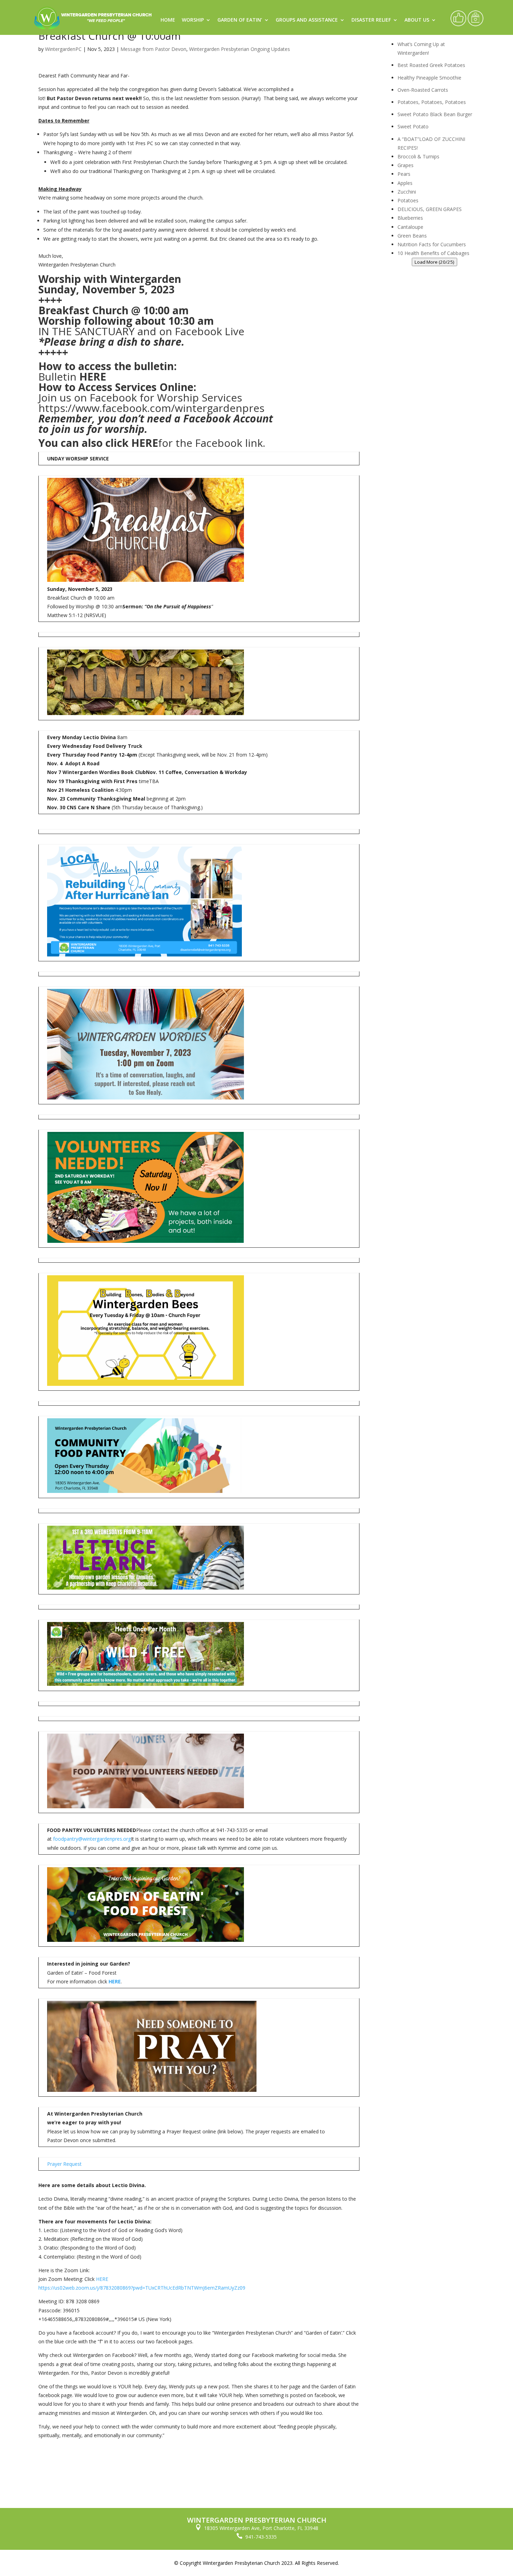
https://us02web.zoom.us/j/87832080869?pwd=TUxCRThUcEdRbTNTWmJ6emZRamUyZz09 (142, 2288)
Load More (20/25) (434, 262)
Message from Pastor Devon (153, 49)
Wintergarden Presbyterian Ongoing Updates (240, 49)
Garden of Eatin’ (240, 20)
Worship (193, 20)
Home (168, 20)
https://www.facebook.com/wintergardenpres (151, 408)
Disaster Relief (371, 20)
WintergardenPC (63, 49)
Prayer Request (64, 2164)
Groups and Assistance (307, 20)
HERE (93, 377)
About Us (417, 20)
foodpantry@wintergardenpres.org (92, 1839)
